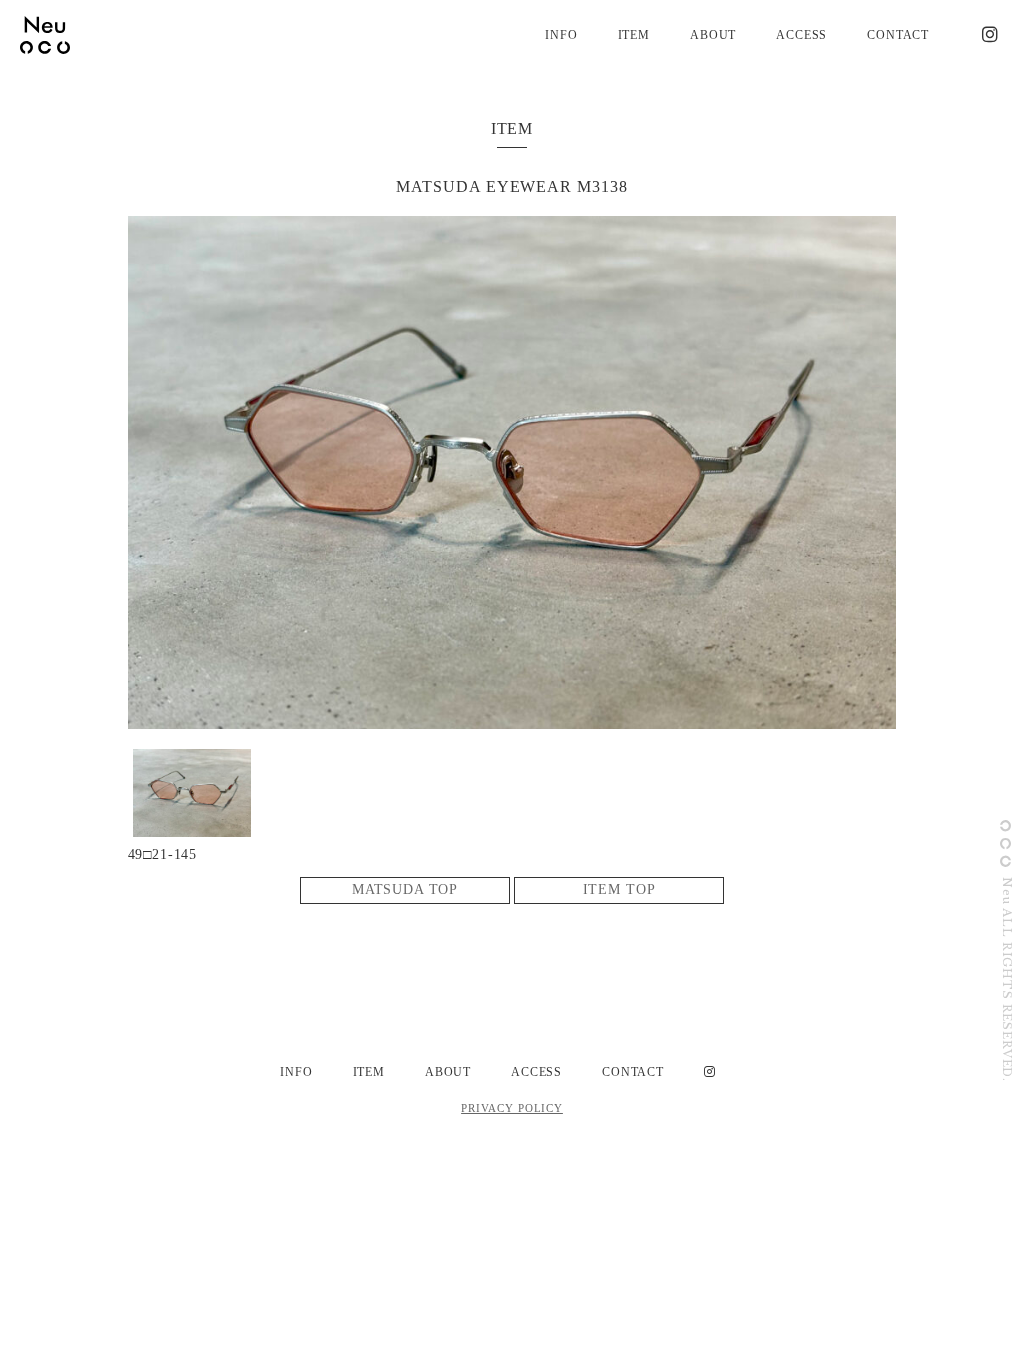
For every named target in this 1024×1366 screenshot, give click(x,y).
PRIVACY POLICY (512, 1108)
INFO (561, 35)
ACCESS (801, 35)
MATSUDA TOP (405, 889)
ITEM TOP (619, 889)
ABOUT (713, 35)
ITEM (634, 35)
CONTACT (898, 35)
